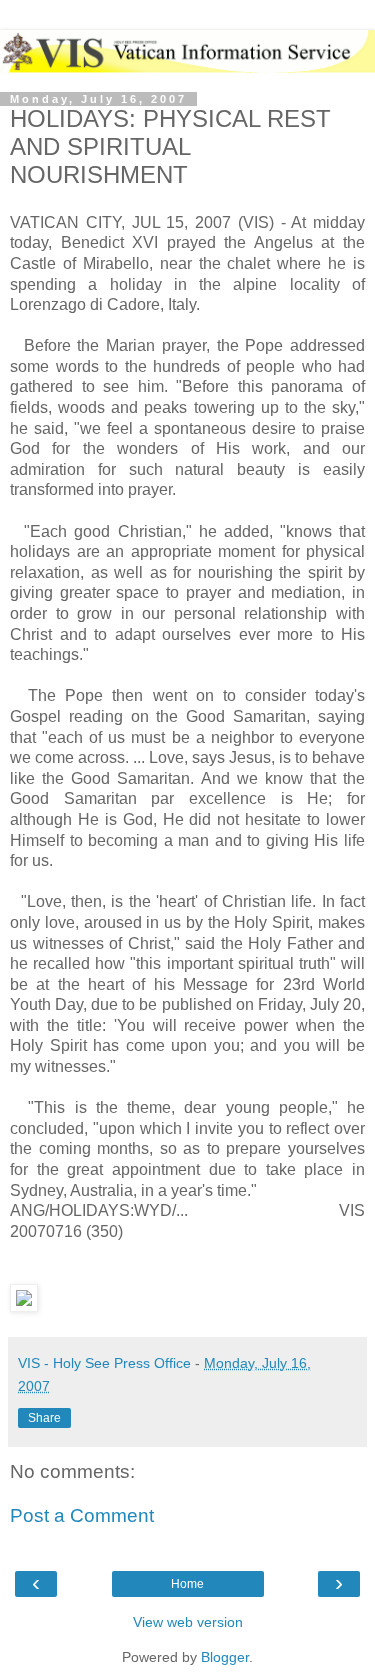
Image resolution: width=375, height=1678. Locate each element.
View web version (188, 1622)
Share (44, 1418)
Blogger (225, 1657)
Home (187, 1584)
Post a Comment (82, 1515)
